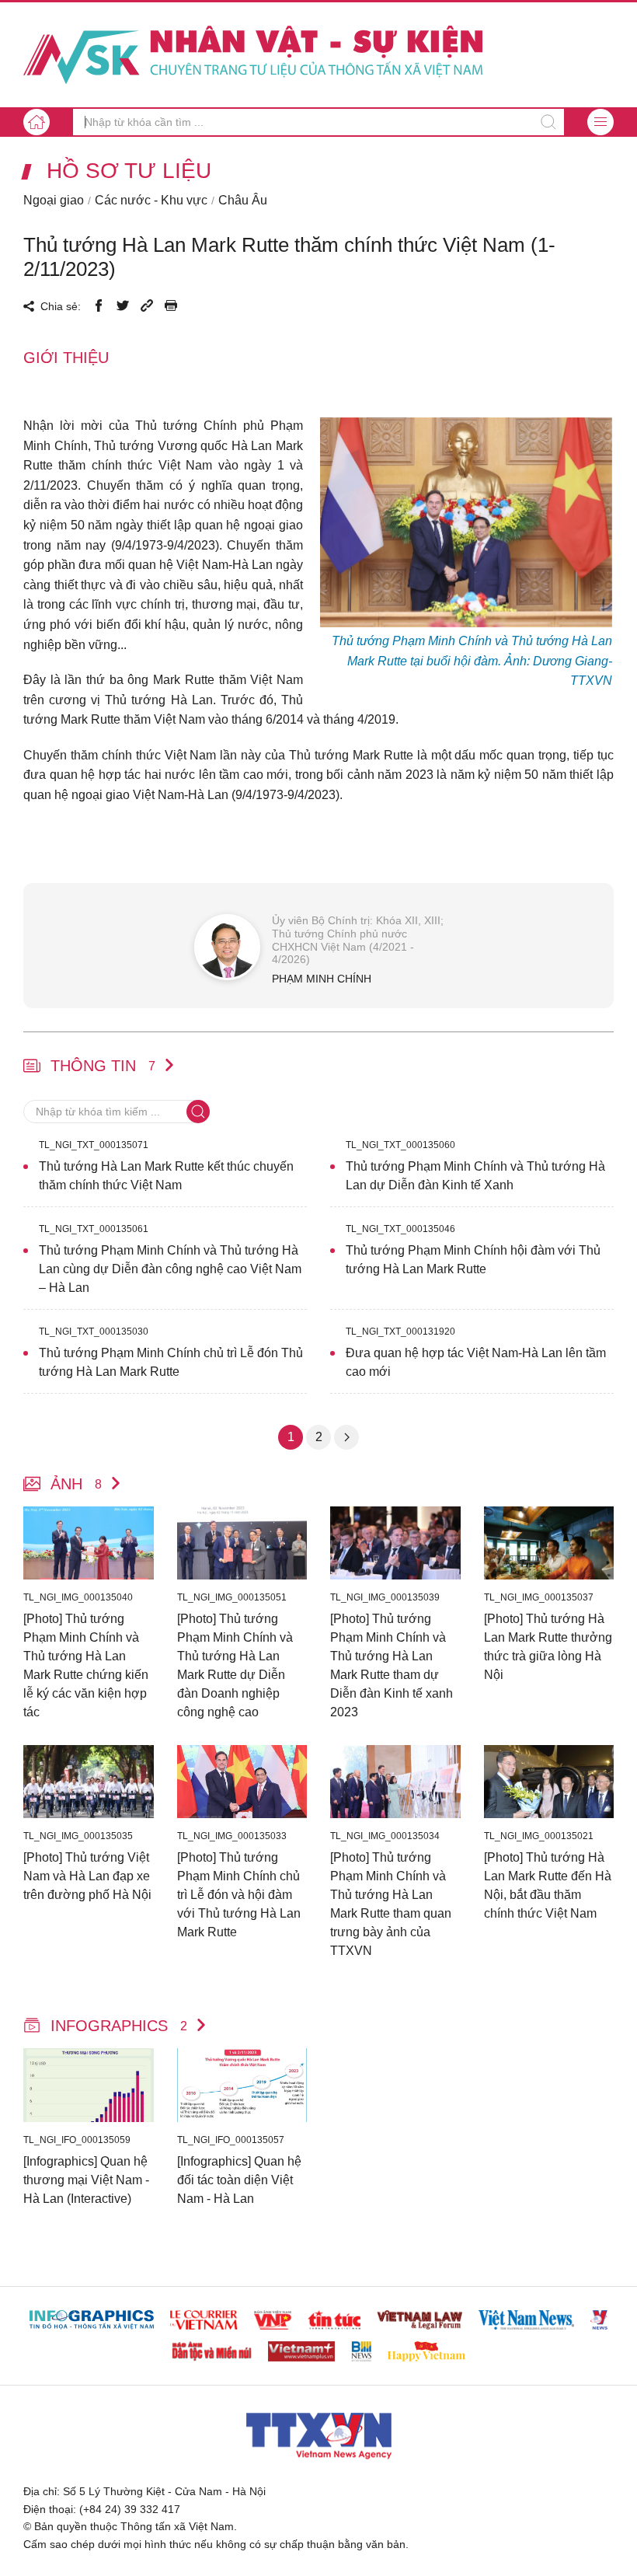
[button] (600, 122)
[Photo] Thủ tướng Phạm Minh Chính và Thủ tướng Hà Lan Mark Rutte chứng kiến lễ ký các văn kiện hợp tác (86, 1665)
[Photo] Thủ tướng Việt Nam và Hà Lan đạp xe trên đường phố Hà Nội (87, 1876)
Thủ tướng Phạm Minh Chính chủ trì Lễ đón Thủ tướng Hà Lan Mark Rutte (171, 1362)
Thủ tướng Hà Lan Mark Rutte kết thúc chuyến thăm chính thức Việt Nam (166, 1176)
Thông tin (103, 1066)
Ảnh (76, 1484)
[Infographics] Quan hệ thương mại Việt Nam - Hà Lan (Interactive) (86, 2180)
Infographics (119, 2026)
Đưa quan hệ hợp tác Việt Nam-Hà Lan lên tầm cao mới (476, 1362)
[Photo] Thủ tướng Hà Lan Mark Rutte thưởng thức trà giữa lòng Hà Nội (548, 1647)
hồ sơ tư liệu (129, 171)
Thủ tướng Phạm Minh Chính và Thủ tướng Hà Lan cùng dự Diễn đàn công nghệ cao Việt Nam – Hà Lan (170, 1269)
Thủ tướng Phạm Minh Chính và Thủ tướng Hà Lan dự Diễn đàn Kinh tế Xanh (475, 1176)
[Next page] (346, 1437)
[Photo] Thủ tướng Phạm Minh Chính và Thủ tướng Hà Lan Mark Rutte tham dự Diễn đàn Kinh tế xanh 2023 (392, 1665)
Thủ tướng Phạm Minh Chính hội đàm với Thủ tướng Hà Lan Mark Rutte (473, 1260)
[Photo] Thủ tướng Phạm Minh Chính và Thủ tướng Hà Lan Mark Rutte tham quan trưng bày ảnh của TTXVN (391, 1904)
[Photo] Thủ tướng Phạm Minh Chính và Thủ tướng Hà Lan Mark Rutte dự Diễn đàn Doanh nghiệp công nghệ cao (235, 1665)
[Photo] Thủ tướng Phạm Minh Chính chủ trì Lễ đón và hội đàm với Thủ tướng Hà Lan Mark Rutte (239, 1895)
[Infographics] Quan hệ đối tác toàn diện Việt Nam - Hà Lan (239, 2180)
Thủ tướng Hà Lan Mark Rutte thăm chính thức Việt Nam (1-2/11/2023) (289, 257)
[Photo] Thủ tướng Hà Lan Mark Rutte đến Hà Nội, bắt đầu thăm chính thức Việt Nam (548, 1885)
